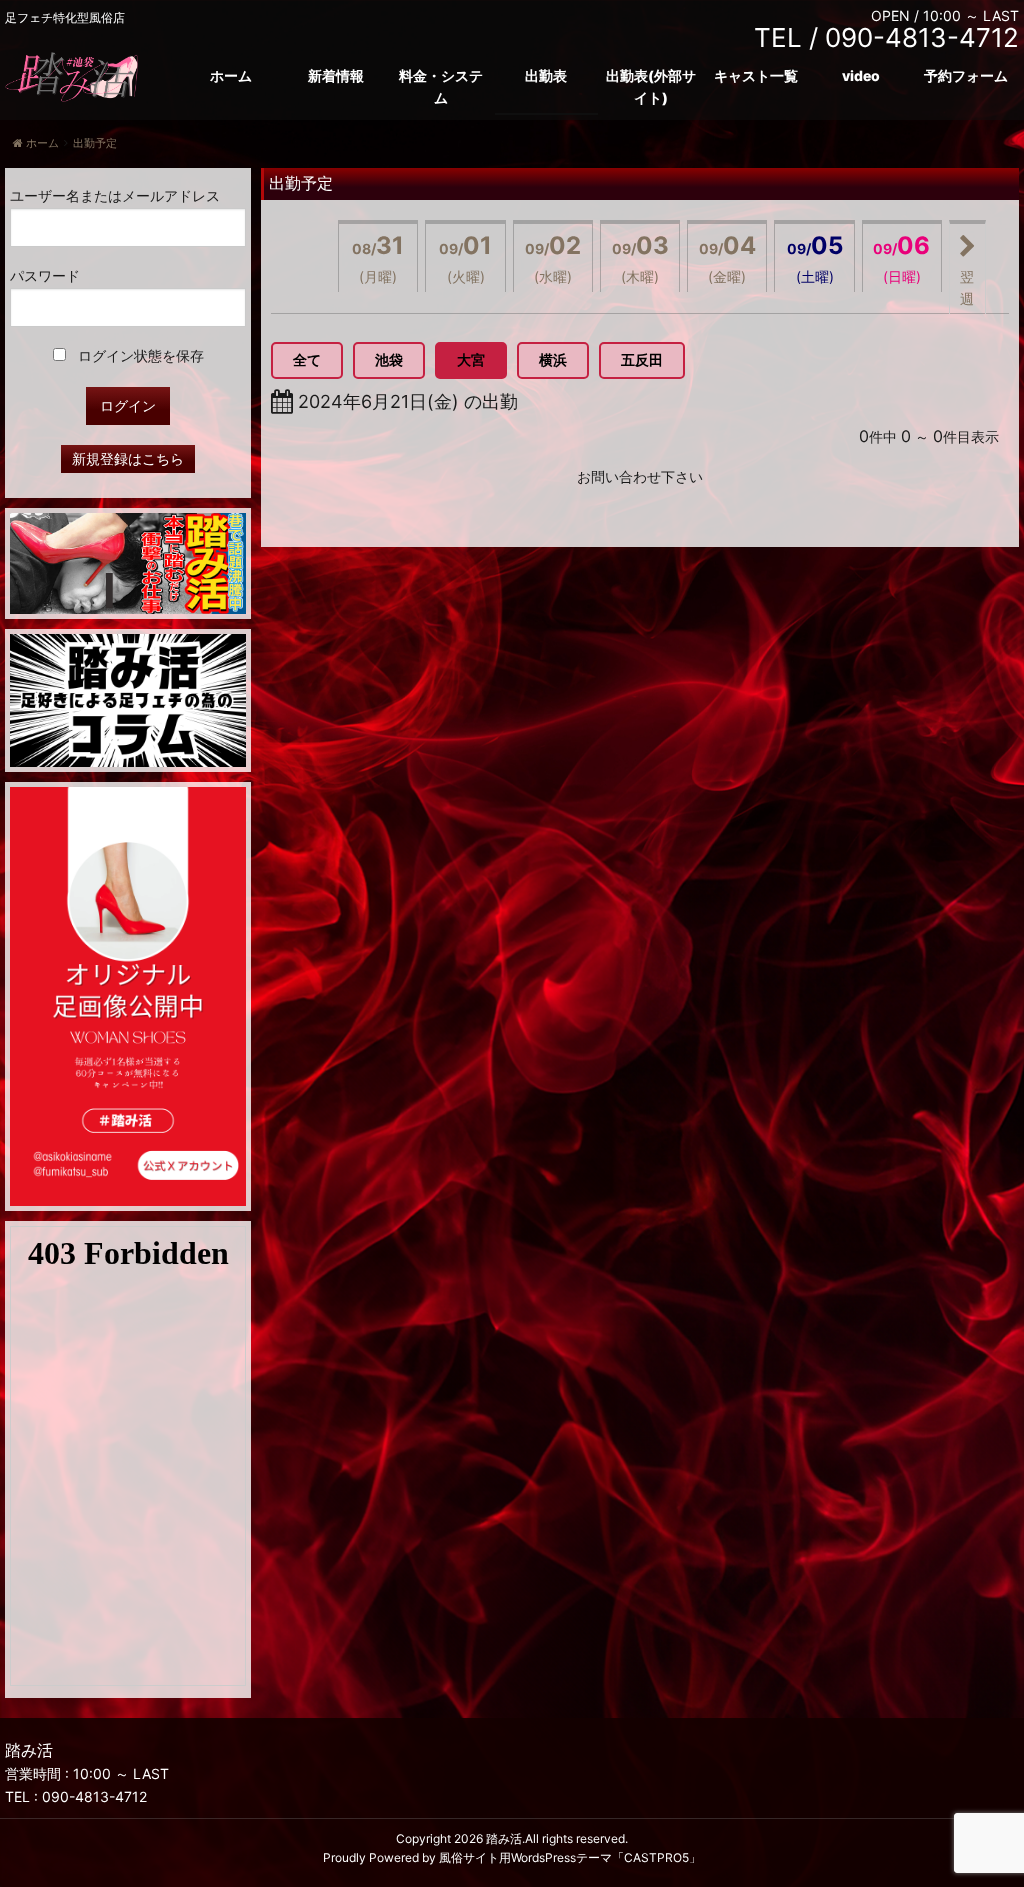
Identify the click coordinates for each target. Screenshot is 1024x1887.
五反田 (642, 359)
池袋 (389, 359)
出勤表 (546, 75)
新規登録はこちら (128, 458)
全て (307, 359)
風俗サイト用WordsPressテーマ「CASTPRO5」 (570, 1857)
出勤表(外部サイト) (651, 86)
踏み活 (504, 1838)
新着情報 (336, 75)
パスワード (45, 275)
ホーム (231, 75)
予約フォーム (966, 75)
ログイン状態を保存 (139, 355)
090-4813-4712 (94, 1796)
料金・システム (441, 86)
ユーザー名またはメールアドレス (115, 195)
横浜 (553, 359)
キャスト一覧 (756, 75)
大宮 (471, 359)
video (861, 75)
